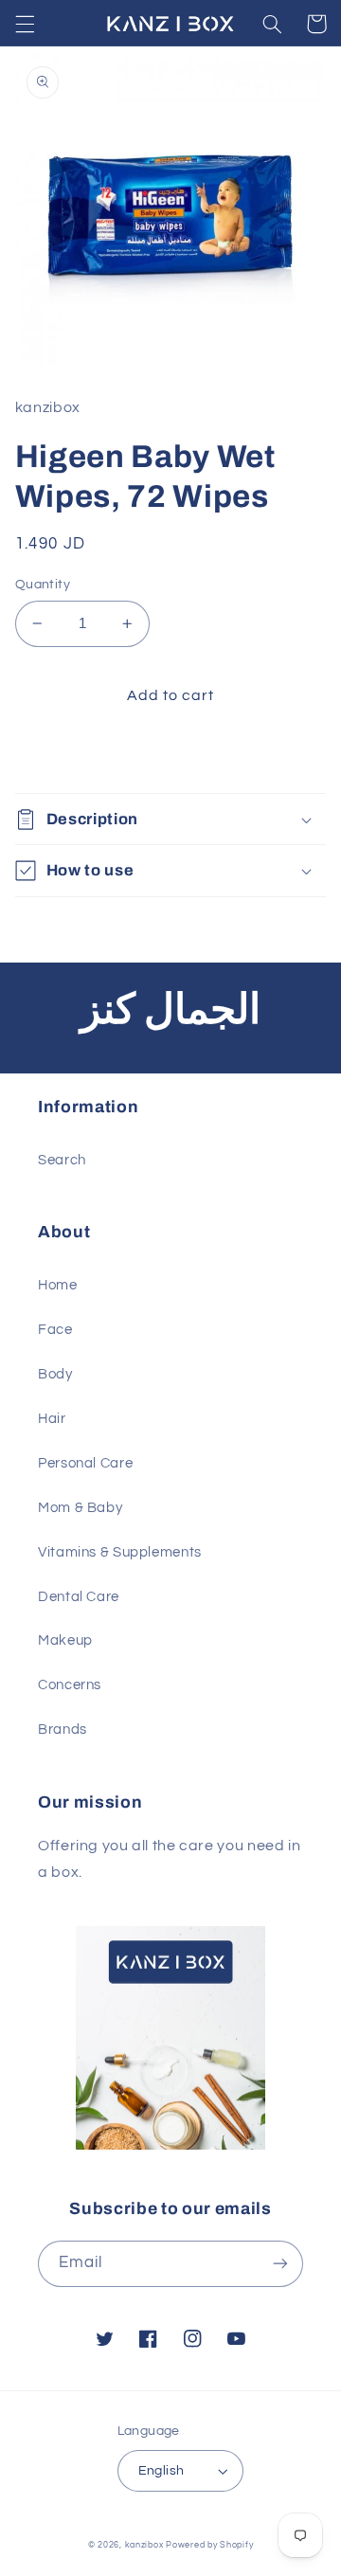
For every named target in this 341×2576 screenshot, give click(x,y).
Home (58, 1285)
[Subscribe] (280, 2264)
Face (55, 1330)
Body (55, 1374)
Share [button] (58, 756)
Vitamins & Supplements (120, 1552)
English (162, 2471)
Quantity (43, 585)
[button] (25, 24)
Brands (63, 1729)
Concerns (70, 1685)
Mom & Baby (80, 1508)
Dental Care (79, 1597)
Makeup (65, 1640)
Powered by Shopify (209, 2545)
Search (62, 1160)
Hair (52, 1419)
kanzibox (144, 2545)
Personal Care (85, 1463)
